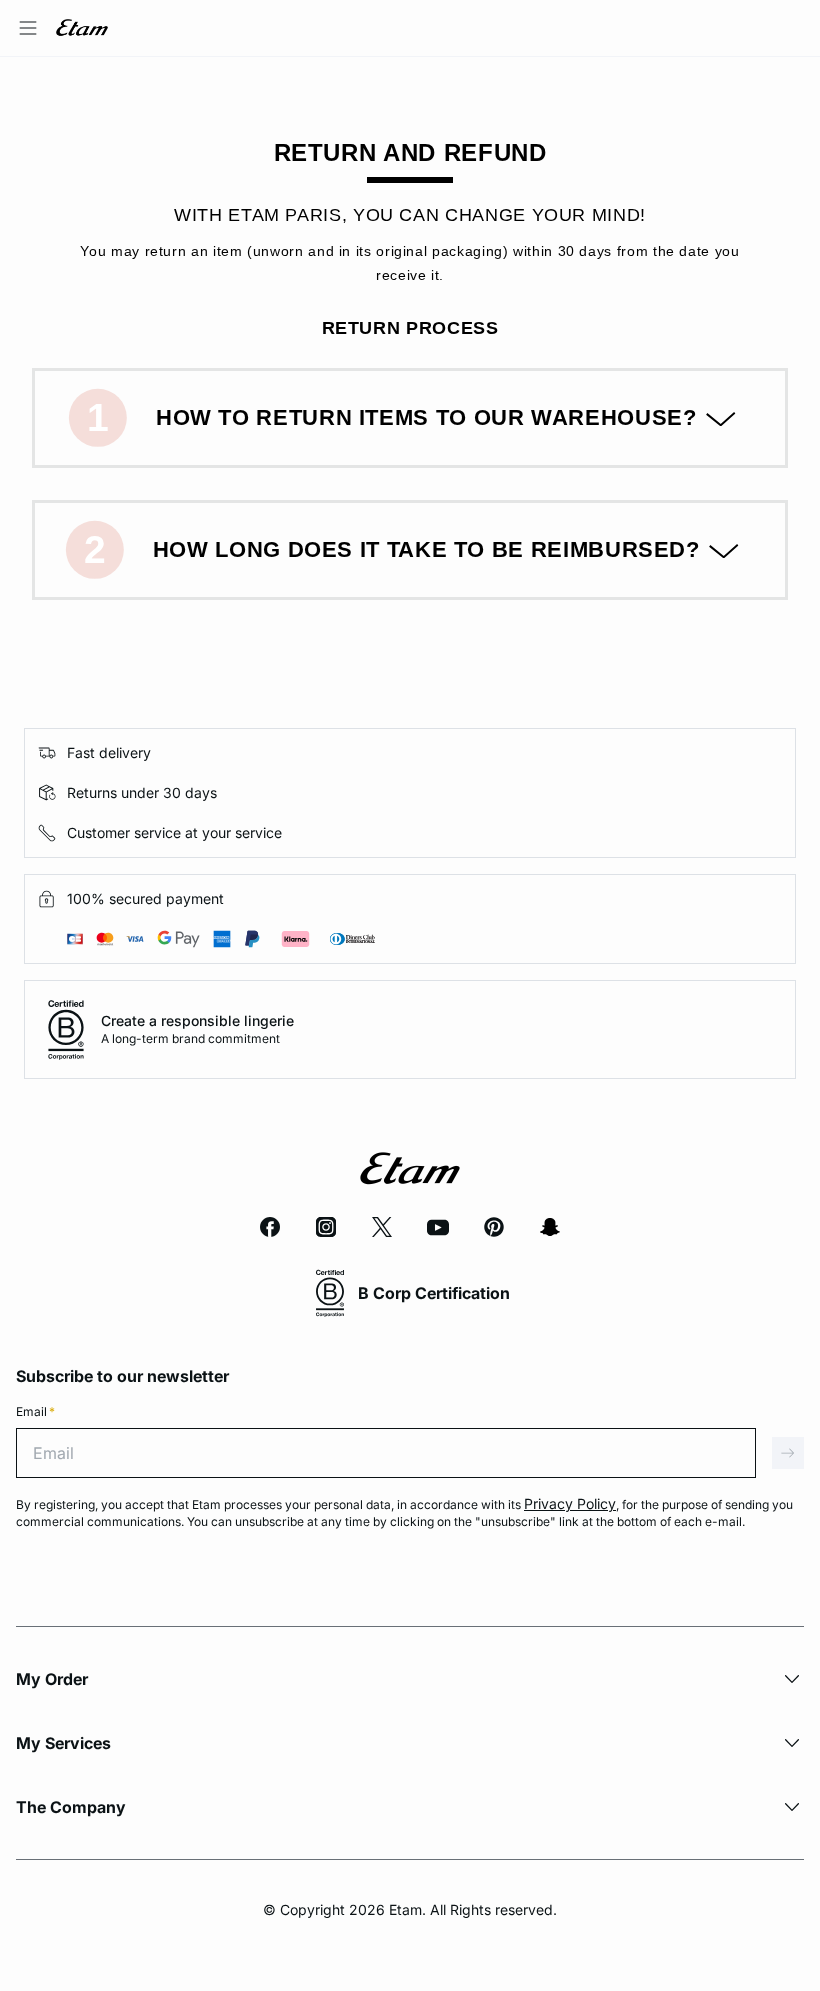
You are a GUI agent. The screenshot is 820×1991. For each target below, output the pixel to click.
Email (35, 1411)
